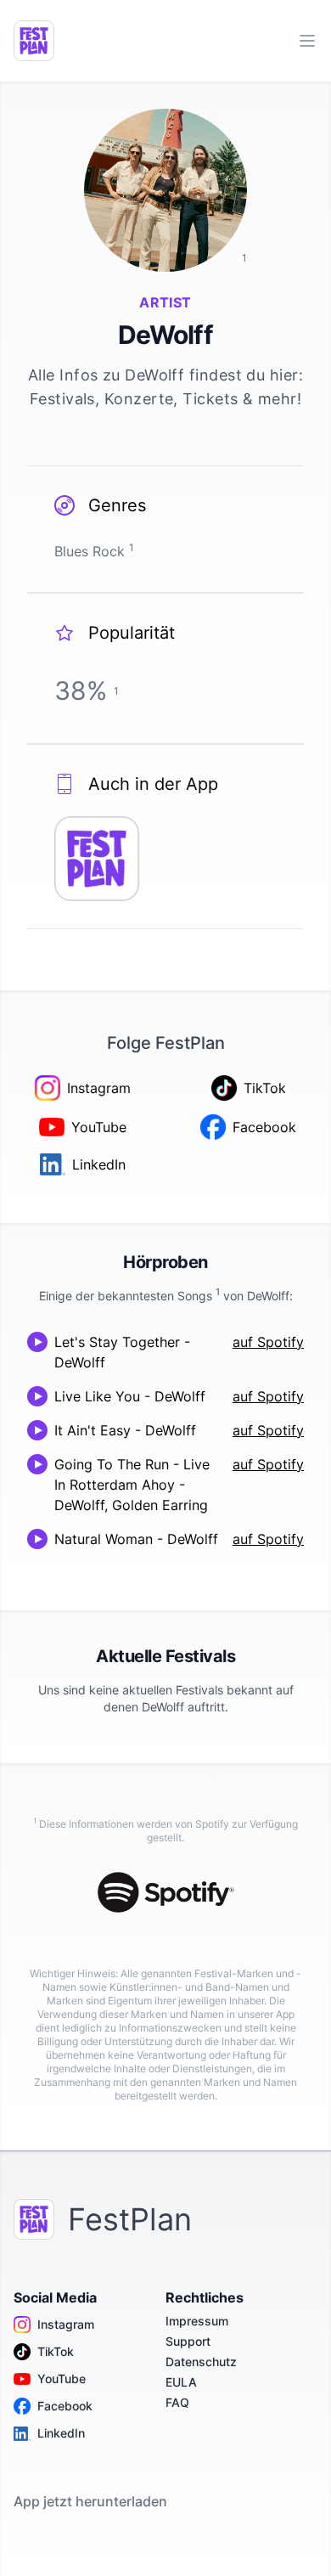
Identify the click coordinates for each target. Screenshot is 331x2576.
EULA (181, 2382)
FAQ (177, 2402)
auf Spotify (268, 1342)
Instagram (66, 2324)
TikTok (56, 2351)
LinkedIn (61, 2433)
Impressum (197, 2321)
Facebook (65, 2406)
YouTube (62, 2379)
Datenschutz (201, 2362)
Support (188, 2341)
